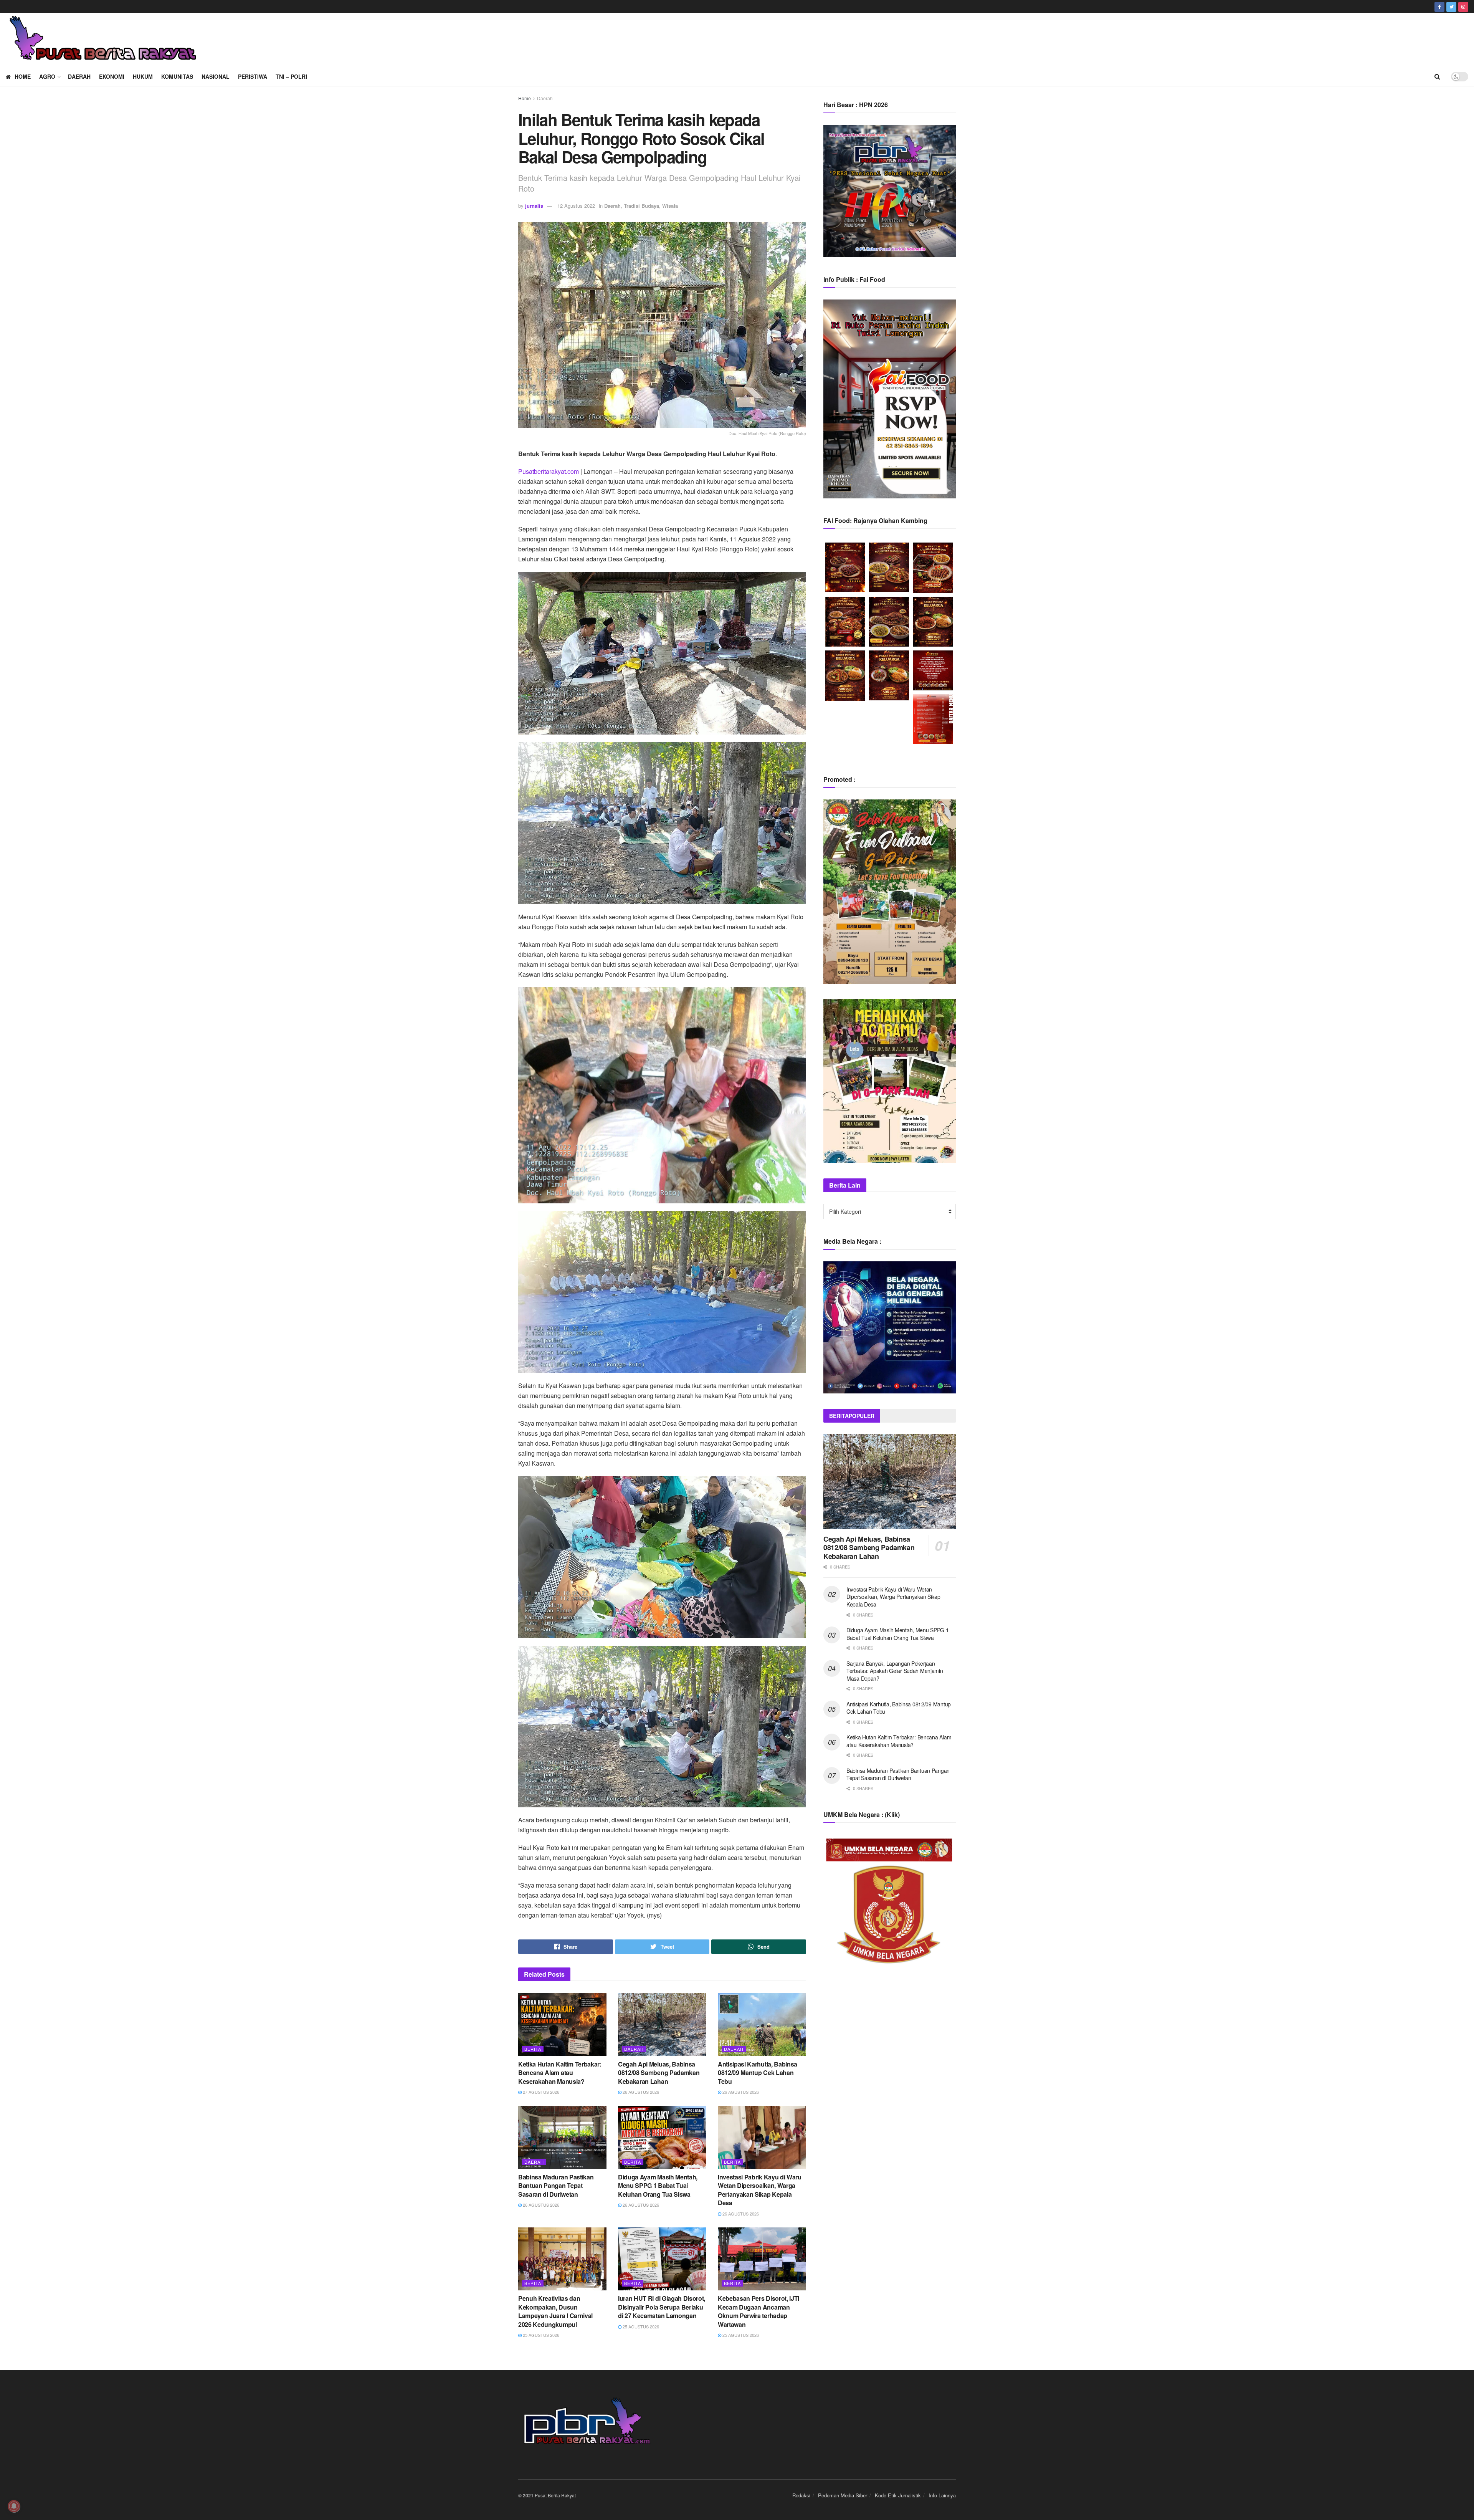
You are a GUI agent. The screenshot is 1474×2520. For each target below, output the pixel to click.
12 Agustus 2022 (576, 206)
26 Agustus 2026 (640, 2092)
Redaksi (801, 2495)
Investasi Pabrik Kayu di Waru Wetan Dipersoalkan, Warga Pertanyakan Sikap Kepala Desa (760, 2190)
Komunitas (177, 76)
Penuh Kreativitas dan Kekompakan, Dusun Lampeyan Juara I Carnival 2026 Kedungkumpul (555, 2311)
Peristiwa (253, 76)
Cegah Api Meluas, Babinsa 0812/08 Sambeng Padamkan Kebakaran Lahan (659, 2073)
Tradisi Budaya (641, 206)
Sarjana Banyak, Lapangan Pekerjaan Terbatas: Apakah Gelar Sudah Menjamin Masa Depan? (895, 1671)
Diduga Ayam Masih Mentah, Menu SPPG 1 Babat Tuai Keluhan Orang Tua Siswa (658, 2186)
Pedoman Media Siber (843, 2495)
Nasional (216, 76)
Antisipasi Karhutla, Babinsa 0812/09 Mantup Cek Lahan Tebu (758, 2073)
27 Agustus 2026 (540, 2092)
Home (23, 76)
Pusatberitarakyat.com (549, 471)
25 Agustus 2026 (540, 2335)
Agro (47, 76)
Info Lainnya (942, 2495)
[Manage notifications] (14, 2506)
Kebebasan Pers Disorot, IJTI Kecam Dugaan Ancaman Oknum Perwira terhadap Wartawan (758, 2311)
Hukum (143, 76)
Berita (533, 2049)
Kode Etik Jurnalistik (898, 2495)
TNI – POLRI (291, 76)
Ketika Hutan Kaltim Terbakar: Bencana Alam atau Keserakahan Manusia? (560, 2073)
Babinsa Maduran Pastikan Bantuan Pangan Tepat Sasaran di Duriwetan (556, 2186)
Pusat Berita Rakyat (555, 2495)
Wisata (670, 206)
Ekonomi (112, 76)
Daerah (79, 76)
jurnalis (534, 206)
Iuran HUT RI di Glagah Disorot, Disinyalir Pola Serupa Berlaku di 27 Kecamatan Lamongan (662, 2307)
